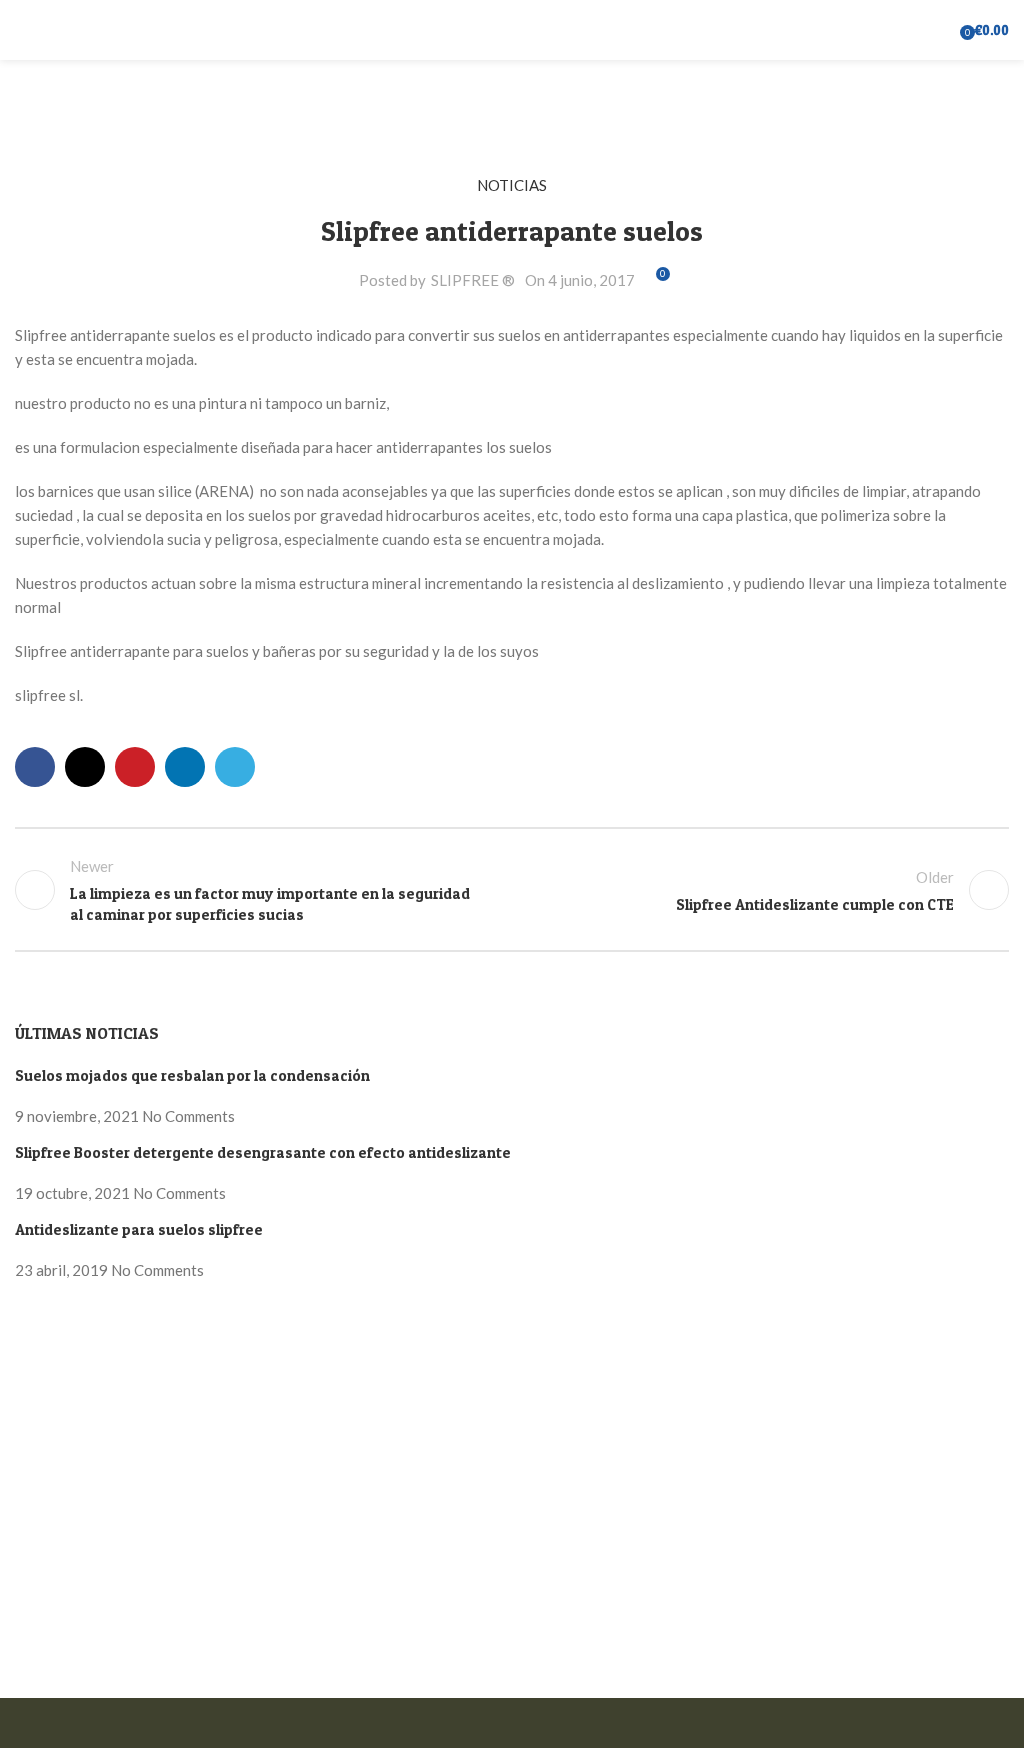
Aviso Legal (53, 1686)
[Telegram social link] (235, 767)
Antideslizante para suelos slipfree (139, 1229)
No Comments (188, 1116)
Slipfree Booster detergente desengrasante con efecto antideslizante (263, 1152)
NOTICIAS (512, 185)
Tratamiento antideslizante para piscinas (149, 1547)
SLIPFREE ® (473, 280)
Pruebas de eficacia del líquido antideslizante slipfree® (196, 1511)
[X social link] (85, 767)
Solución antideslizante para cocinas (135, 1583)
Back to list (512, 890)
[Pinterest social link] (135, 767)
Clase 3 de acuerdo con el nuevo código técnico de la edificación (225, 1475)
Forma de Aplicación (81, 1403)
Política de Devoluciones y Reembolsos (145, 1331)
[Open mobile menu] (23, 30)
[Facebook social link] (35, 767)
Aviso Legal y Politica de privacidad (132, 1367)
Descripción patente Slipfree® (116, 1439)
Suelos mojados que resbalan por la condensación (192, 1075)
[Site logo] (512, 28)
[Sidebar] (25, 1723)
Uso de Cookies (146, 1686)
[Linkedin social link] (185, 767)
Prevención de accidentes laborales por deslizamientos (196, 1619)
